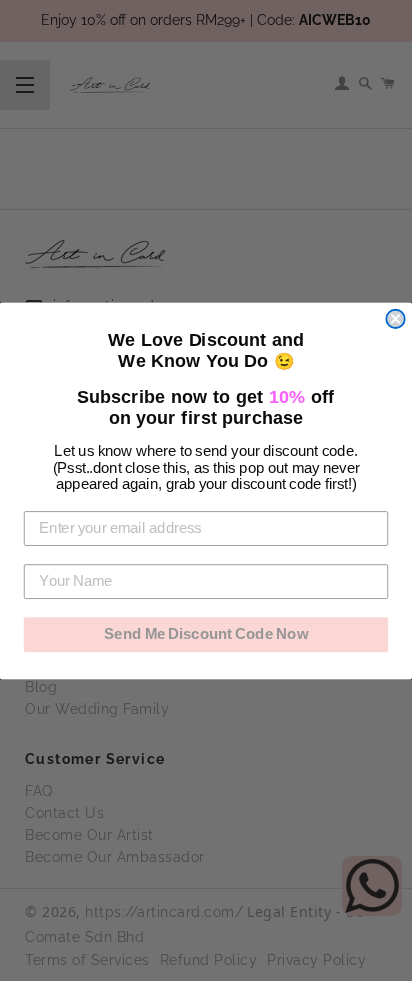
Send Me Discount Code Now (205, 634)
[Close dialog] (395, 318)
